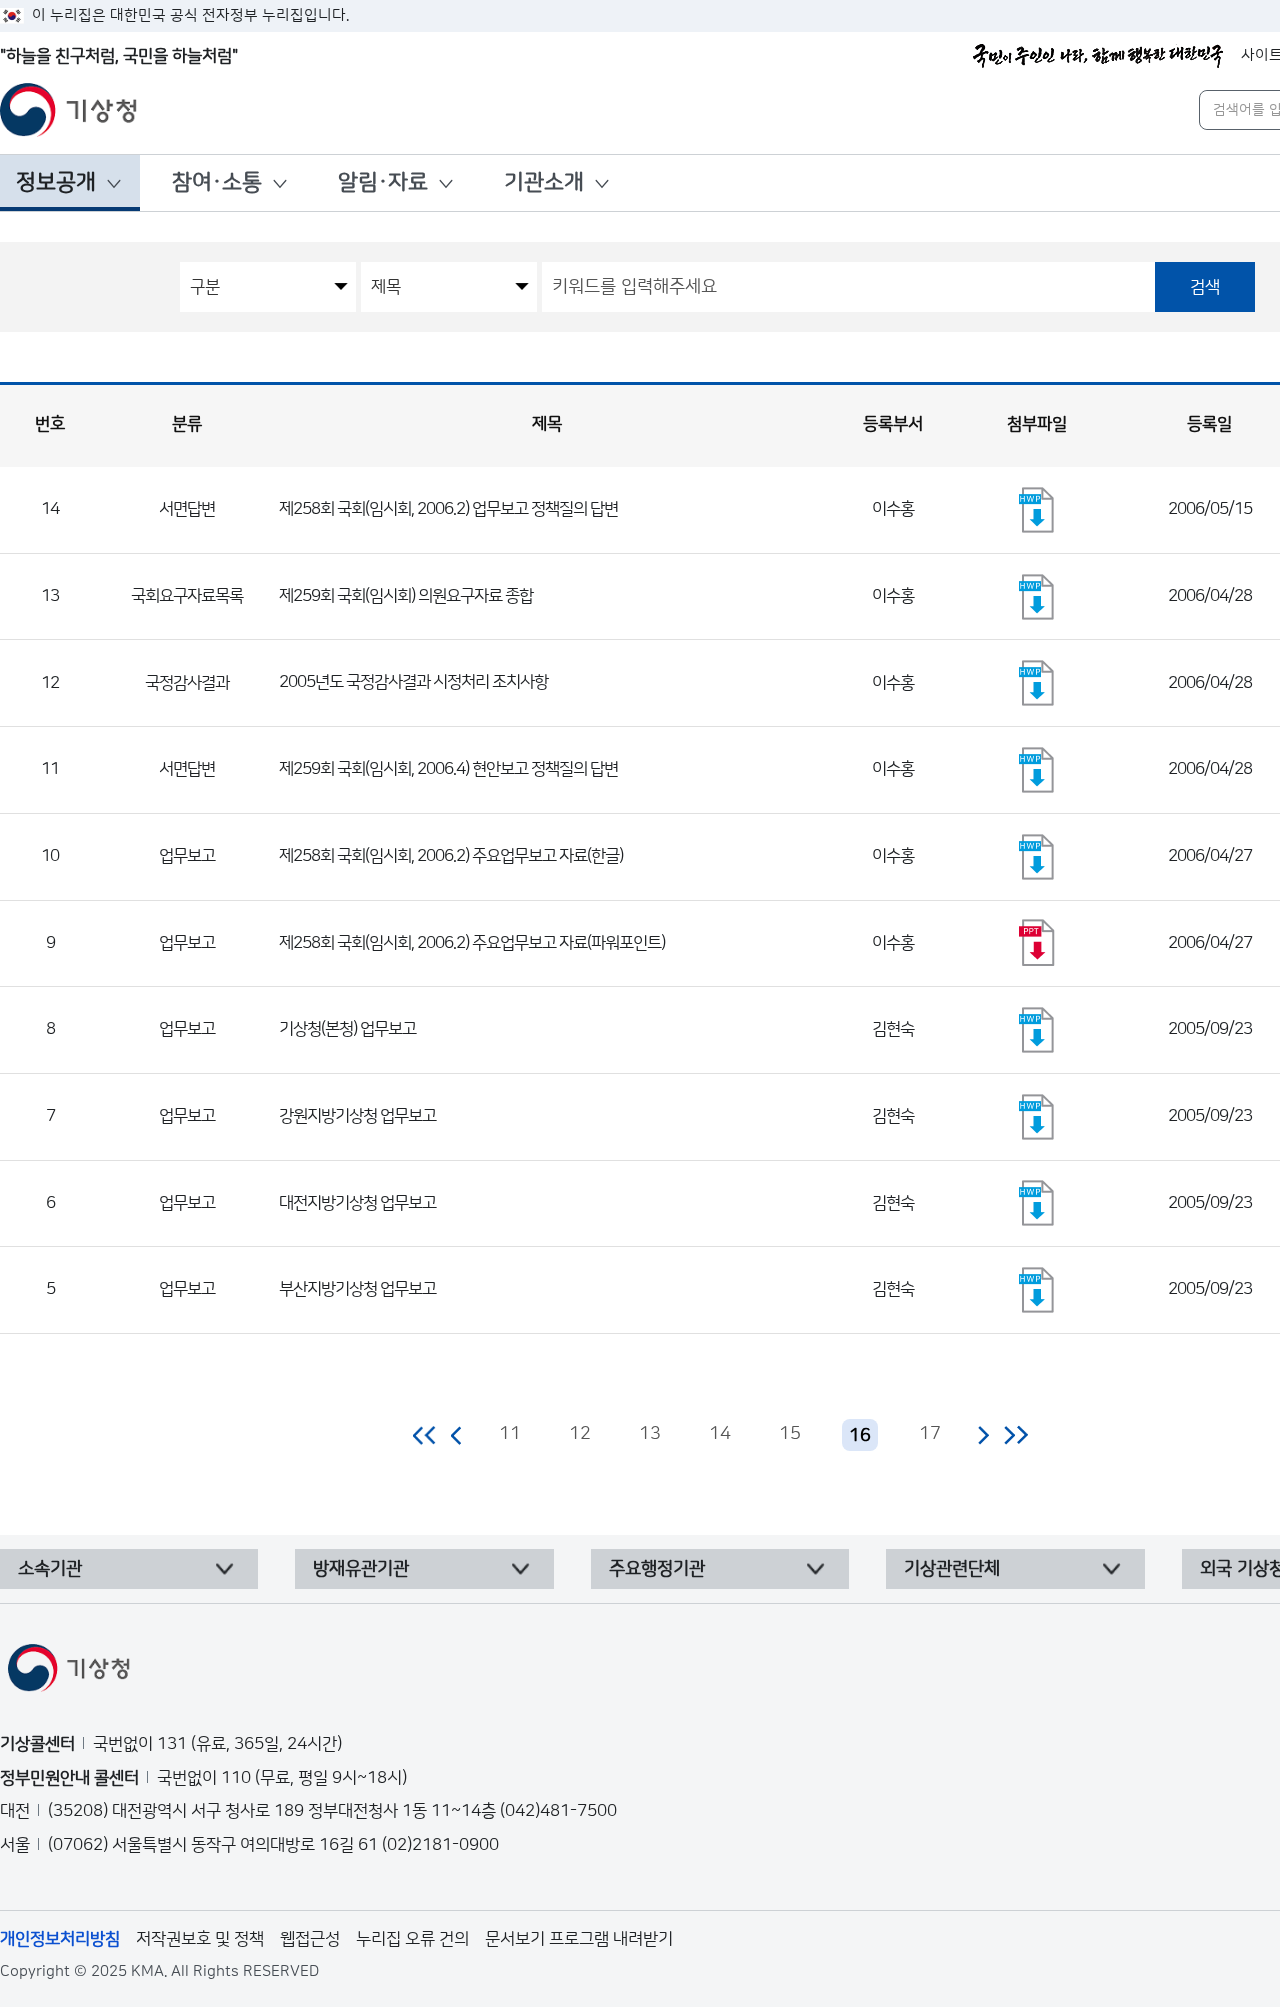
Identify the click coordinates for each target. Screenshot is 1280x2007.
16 (860, 1436)
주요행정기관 (657, 1569)
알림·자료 (383, 182)
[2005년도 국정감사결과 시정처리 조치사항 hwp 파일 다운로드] (1037, 683)
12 (580, 1434)
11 (510, 1434)
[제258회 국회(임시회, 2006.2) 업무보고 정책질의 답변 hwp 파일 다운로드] (1037, 510)
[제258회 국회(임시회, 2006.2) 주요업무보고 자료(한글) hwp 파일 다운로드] (1037, 857)
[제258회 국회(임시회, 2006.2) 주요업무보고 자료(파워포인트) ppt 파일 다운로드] (1037, 943)
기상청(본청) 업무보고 (347, 1029)
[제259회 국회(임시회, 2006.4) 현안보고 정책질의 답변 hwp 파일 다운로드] (1037, 770)
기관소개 (544, 182)
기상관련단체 (952, 1569)
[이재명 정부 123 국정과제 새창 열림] (1098, 56)
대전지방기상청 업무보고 (357, 1203)
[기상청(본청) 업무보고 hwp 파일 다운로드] (1037, 1030)
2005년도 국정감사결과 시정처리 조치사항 (413, 682)
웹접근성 (310, 1939)
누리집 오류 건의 (412, 1939)
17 (930, 1434)
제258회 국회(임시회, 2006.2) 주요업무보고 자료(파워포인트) (472, 943)
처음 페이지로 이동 (425, 1435)
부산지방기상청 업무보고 (357, 1289)
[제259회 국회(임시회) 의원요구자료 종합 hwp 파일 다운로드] (1037, 597)
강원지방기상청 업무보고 (357, 1116)
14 (720, 1434)
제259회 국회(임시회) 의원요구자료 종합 (406, 596)
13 (650, 1434)
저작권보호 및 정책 (200, 1939)
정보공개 (56, 182)
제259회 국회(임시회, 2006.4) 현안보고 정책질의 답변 (448, 769)
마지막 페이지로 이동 (1015, 1435)
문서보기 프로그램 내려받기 (579, 1939)
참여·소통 (217, 182)
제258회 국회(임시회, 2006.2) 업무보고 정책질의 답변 (448, 509)
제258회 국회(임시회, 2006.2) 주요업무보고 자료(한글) (451, 856)
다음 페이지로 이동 (983, 1435)
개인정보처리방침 (60, 1939)
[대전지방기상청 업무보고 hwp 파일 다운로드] (1037, 1203)
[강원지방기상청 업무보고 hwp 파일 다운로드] (1037, 1117)
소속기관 (50, 1569)
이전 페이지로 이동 (457, 1435)
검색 (1205, 287)
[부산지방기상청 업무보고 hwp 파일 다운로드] (1037, 1290)
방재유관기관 (361, 1569)
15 (790, 1434)
